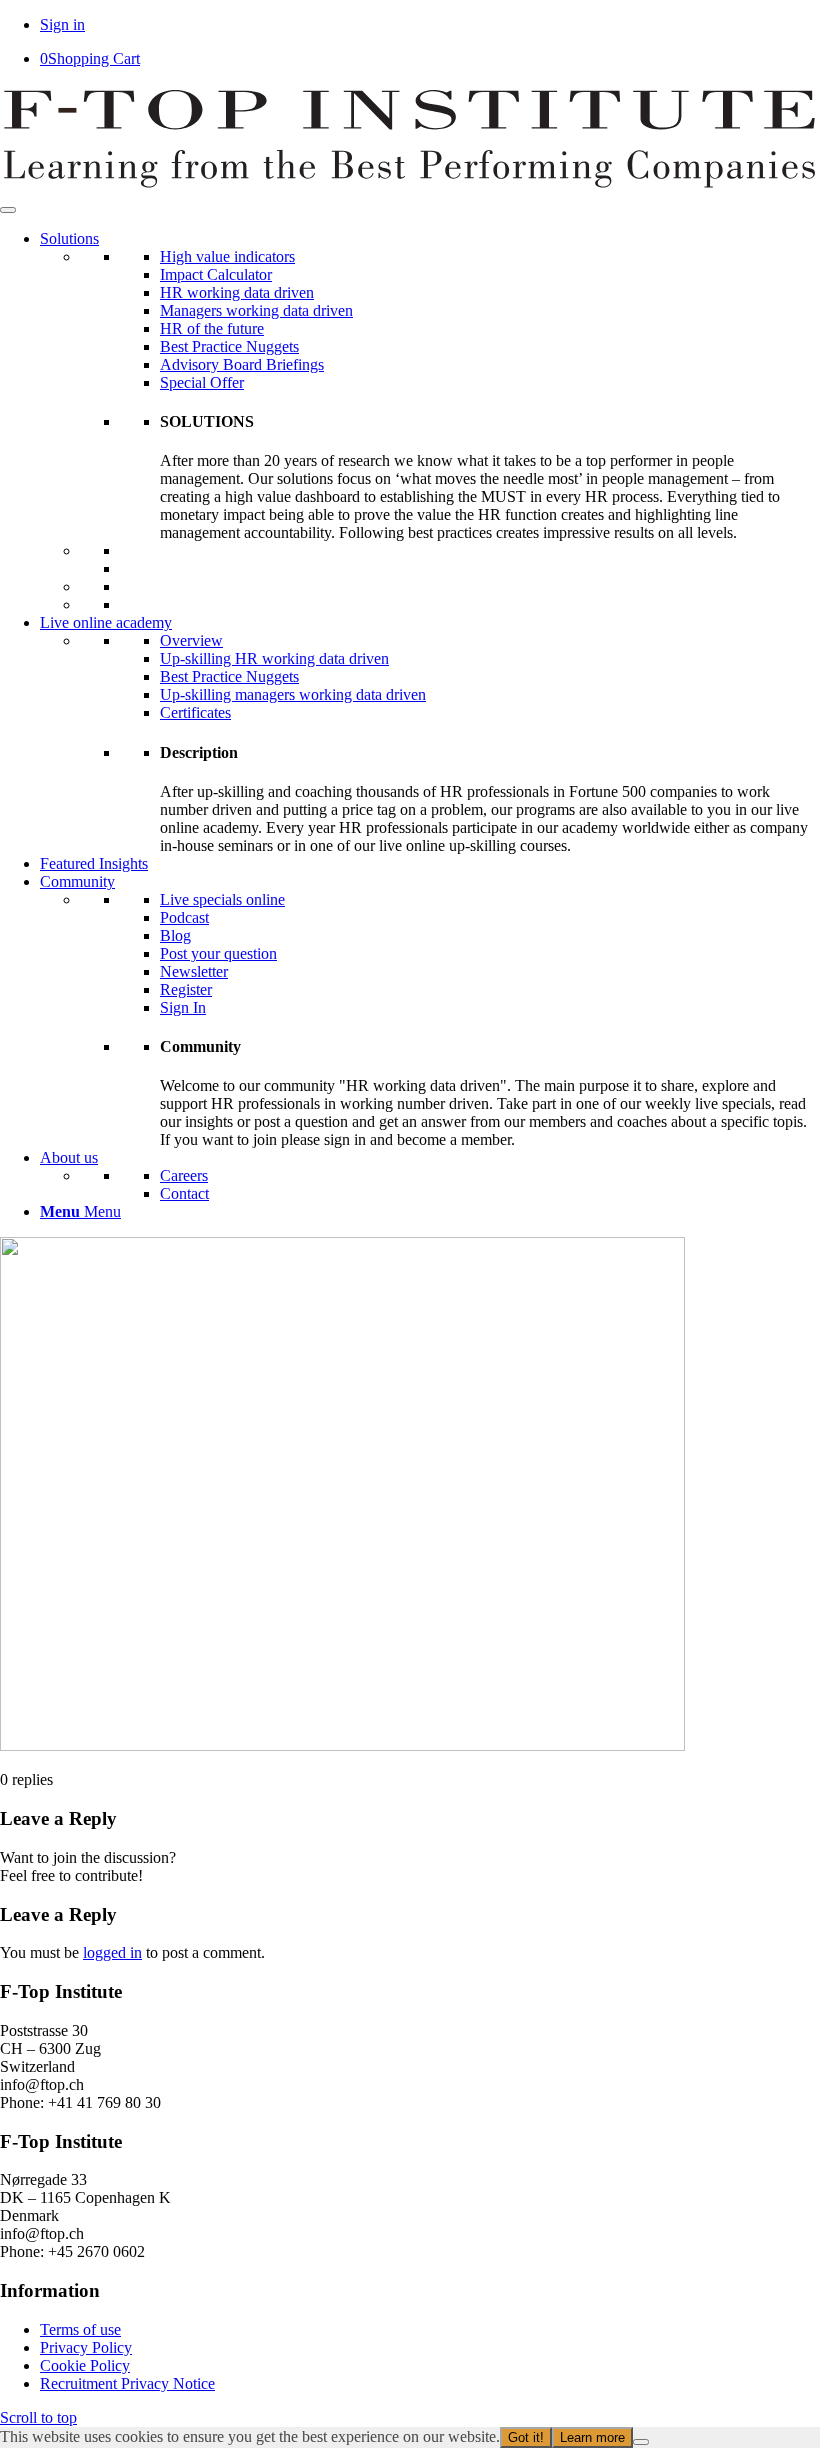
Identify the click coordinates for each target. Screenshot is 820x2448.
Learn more (592, 2437)
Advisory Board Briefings (242, 364)
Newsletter (194, 971)
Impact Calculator (216, 274)
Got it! (526, 2437)
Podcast (184, 917)
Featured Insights (94, 863)
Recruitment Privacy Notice (127, 2383)
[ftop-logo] (410, 186)
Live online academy (106, 622)
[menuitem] (430, 1212)
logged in (112, 1952)
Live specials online (222, 899)
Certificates (195, 712)
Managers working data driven (256, 310)
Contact (184, 1193)
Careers (184, 1175)
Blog (175, 935)
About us (69, 1157)
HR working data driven (237, 292)
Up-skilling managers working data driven (293, 694)
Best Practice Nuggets (229, 346)
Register (186, 989)
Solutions (69, 238)
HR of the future (212, 328)
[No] (641, 2442)
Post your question (218, 953)
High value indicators (227, 256)
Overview (191, 640)
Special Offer (202, 382)
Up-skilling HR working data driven (274, 658)
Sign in (62, 24)
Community (77, 881)
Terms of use (80, 2329)
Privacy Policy (86, 2347)
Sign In (183, 1007)
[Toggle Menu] (8, 210)
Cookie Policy (85, 2365)
